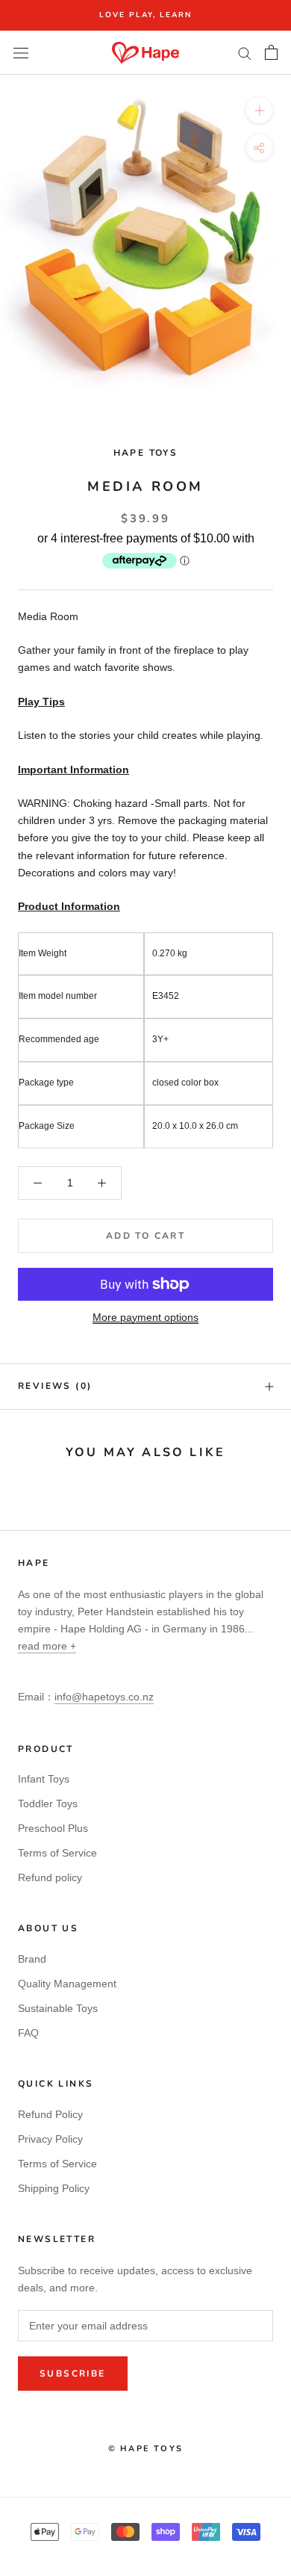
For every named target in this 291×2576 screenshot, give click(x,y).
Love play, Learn (145, 15)
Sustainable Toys (58, 2008)
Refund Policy (50, 2114)
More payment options (145, 1317)
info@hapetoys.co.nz (104, 1697)
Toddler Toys (48, 1803)
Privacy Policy (50, 2139)
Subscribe (73, 2374)
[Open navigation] (21, 53)
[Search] (245, 53)
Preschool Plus (53, 1828)
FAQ (28, 2033)
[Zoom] (259, 110)
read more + (47, 1646)
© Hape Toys (145, 2449)
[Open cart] (271, 52)
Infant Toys (44, 1779)
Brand (32, 1959)
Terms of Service (57, 1853)
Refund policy (50, 1877)
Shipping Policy (54, 2188)
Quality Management (67, 1984)
